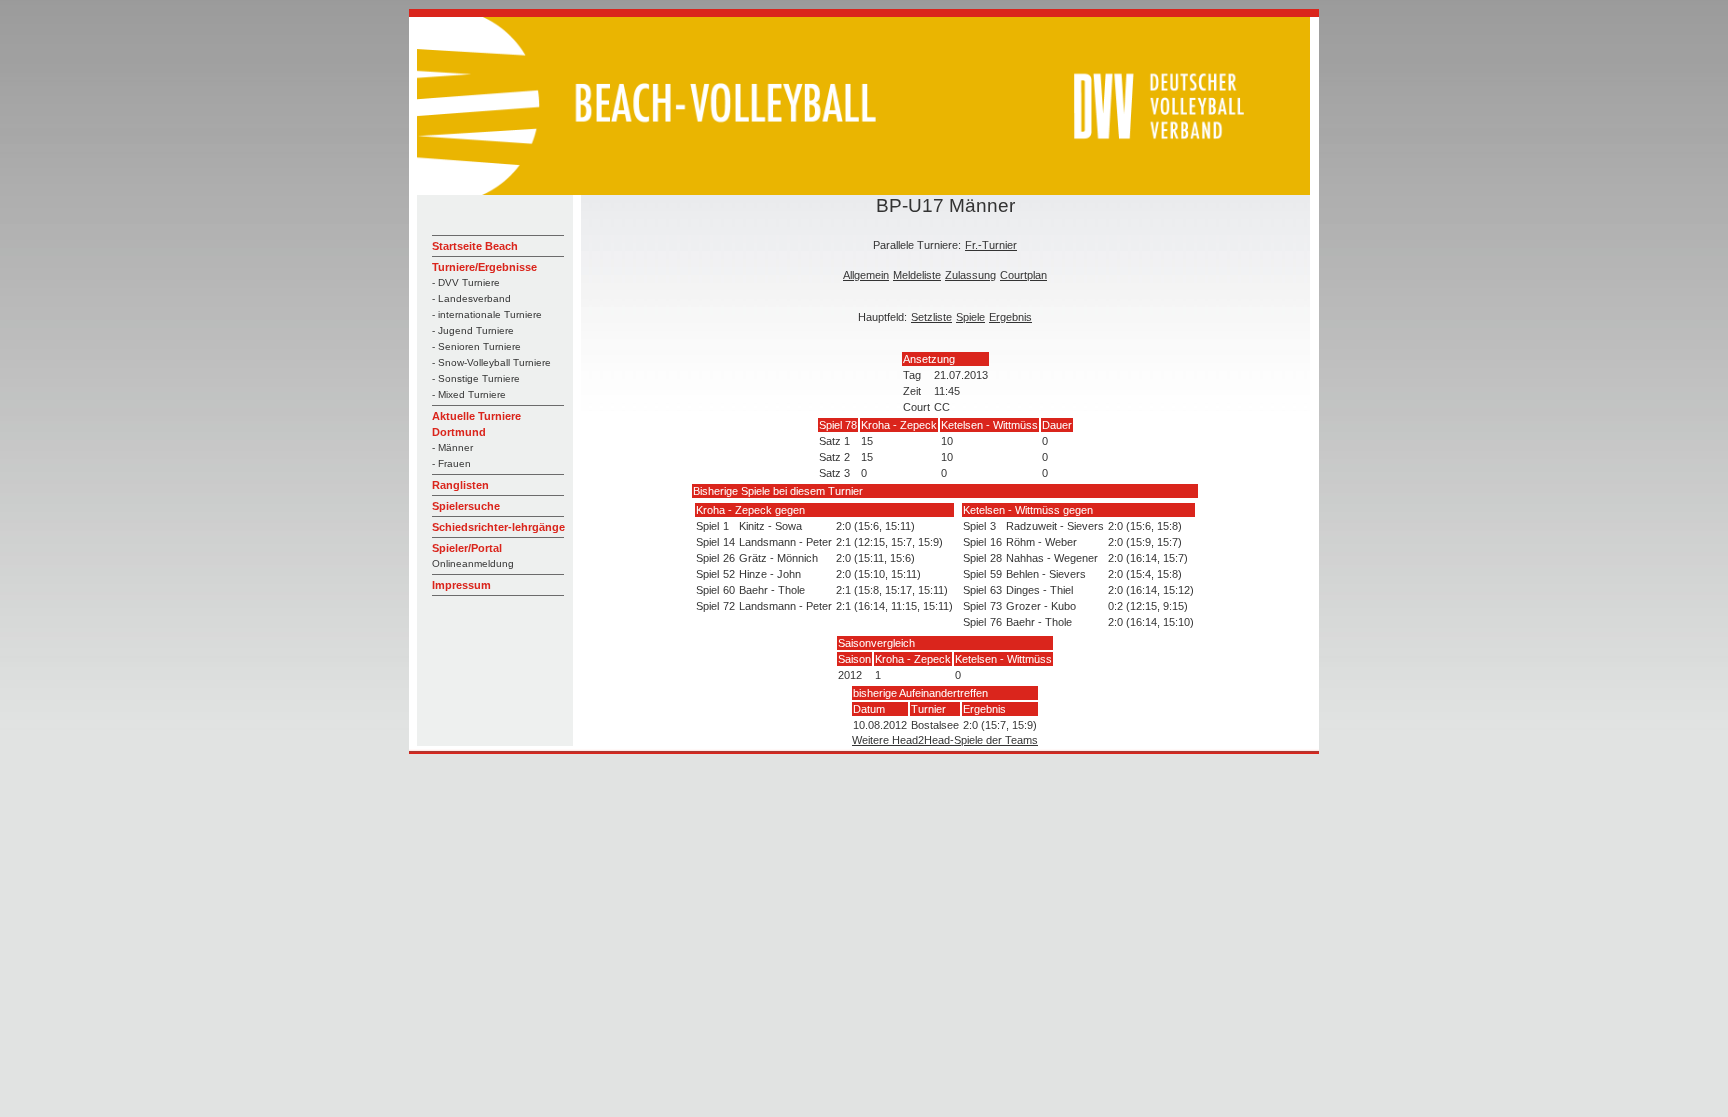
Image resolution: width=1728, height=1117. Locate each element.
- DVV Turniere (466, 282)
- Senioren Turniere (476, 346)
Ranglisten (460, 485)
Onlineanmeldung (473, 563)
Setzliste (931, 317)
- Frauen (451, 463)
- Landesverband (471, 298)
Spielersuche (466, 506)
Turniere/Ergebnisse (484, 267)
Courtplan (1023, 275)
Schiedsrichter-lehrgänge (498, 527)
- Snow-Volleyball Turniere (491, 362)
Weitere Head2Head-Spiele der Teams (945, 740)
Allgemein (866, 275)
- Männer (452, 447)
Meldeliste (917, 275)
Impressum (461, 585)
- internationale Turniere (487, 314)
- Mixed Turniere (469, 394)
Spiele (970, 317)
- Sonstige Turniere (476, 378)
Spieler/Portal (467, 548)
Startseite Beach (475, 246)
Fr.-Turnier (991, 245)
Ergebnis (1010, 317)
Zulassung (970, 275)
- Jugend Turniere (473, 330)
